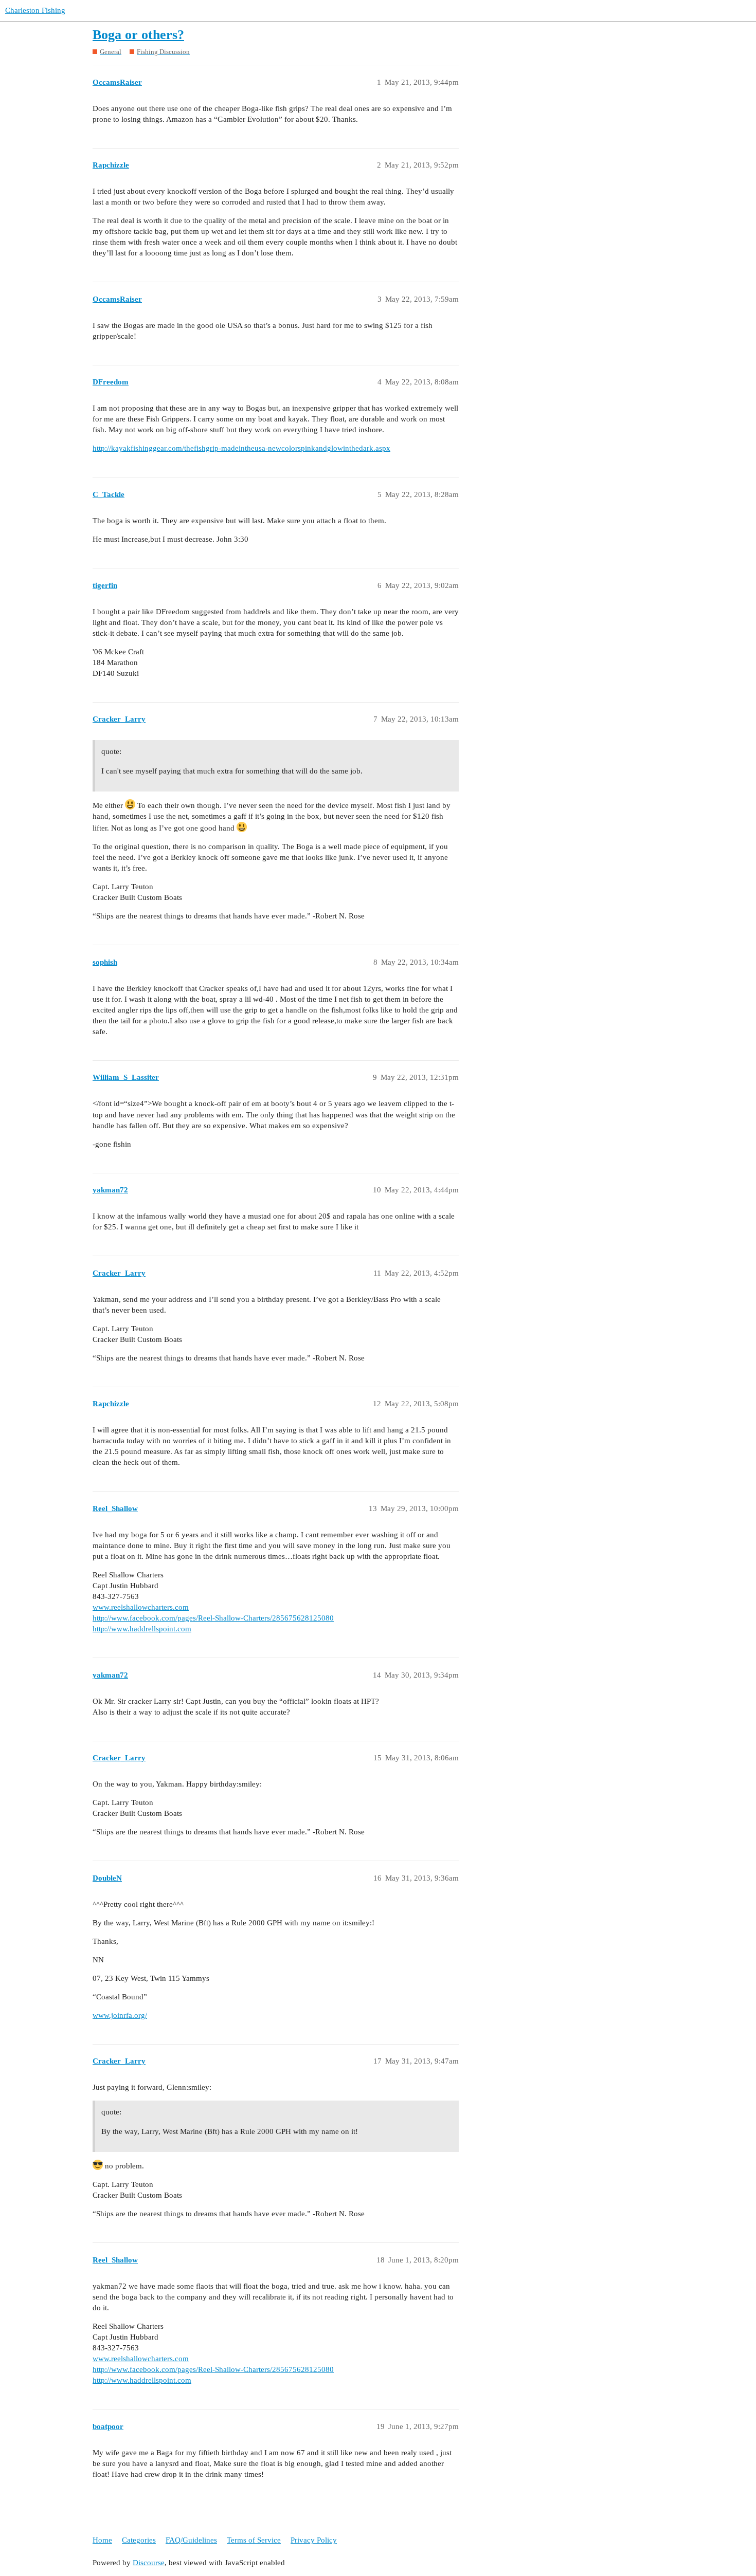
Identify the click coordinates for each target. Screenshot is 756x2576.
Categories (139, 2540)
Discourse (149, 2563)
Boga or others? (138, 35)
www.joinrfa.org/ (120, 2015)
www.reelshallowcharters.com (141, 1607)
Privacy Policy (314, 2540)
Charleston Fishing (35, 10)
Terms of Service (254, 2540)
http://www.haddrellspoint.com (142, 1629)
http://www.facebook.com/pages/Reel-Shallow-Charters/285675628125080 (213, 1618)
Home (102, 2540)
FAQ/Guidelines (191, 2540)
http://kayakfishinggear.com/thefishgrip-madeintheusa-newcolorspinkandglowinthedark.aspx (241, 448)
